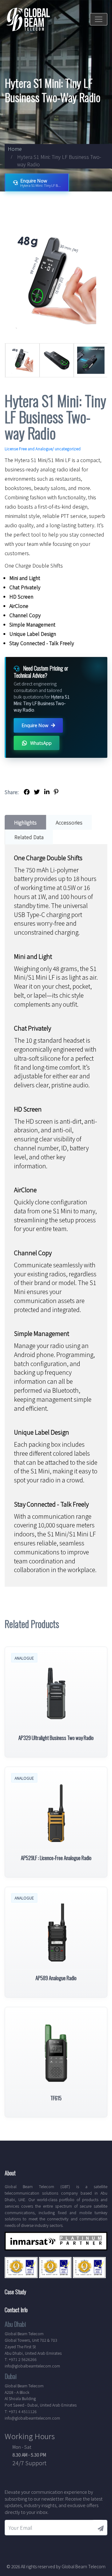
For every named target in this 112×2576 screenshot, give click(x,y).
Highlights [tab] (25, 822)
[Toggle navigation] (99, 19)
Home (15, 149)
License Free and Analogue (28, 449)
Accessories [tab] (69, 822)
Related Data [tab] (29, 837)
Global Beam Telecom (84, 2566)
